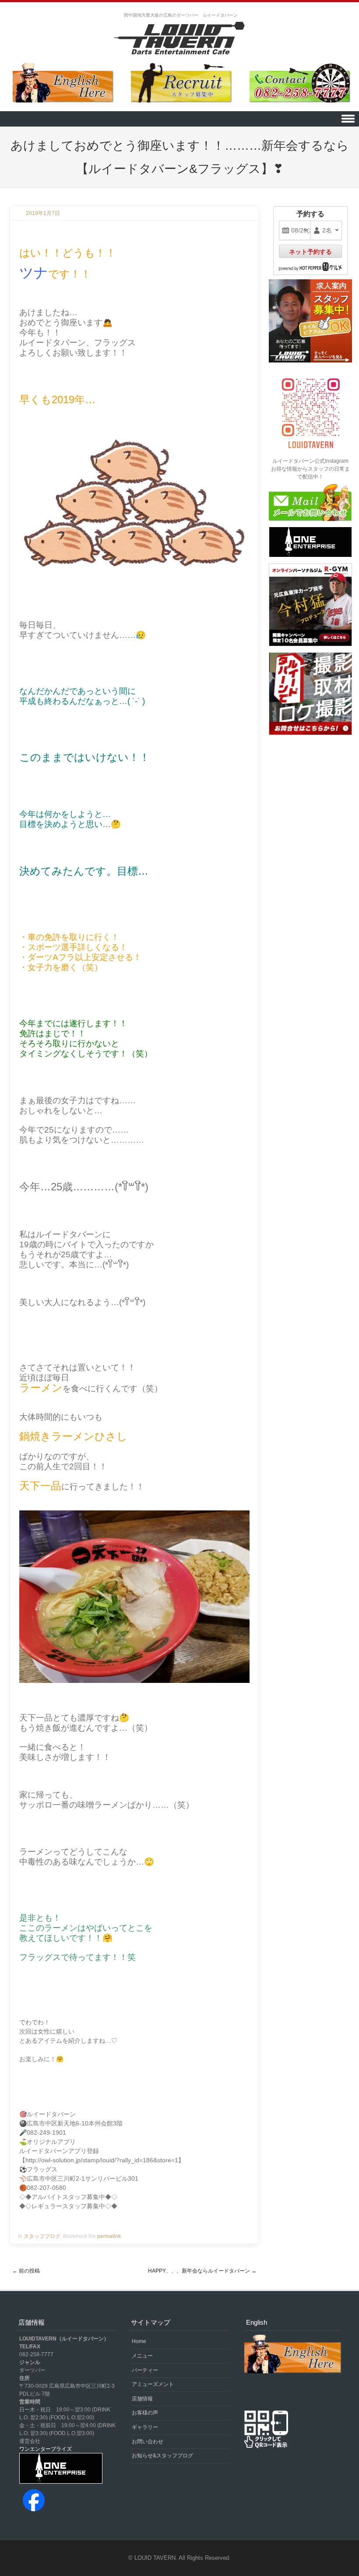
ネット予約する (310, 252)
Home (139, 2341)
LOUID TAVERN (155, 2558)
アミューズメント (153, 2384)
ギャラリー (145, 2427)
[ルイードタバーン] (179, 39)
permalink (109, 2236)
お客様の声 (145, 2413)
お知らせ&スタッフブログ (162, 2456)
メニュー (142, 2356)
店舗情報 (142, 2399)
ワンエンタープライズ (46, 2449)
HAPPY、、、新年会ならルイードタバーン (202, 2271)
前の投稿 (26, 2271)
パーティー (145, 2370)
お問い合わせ (148, 2442)
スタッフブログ (42, 2236)
